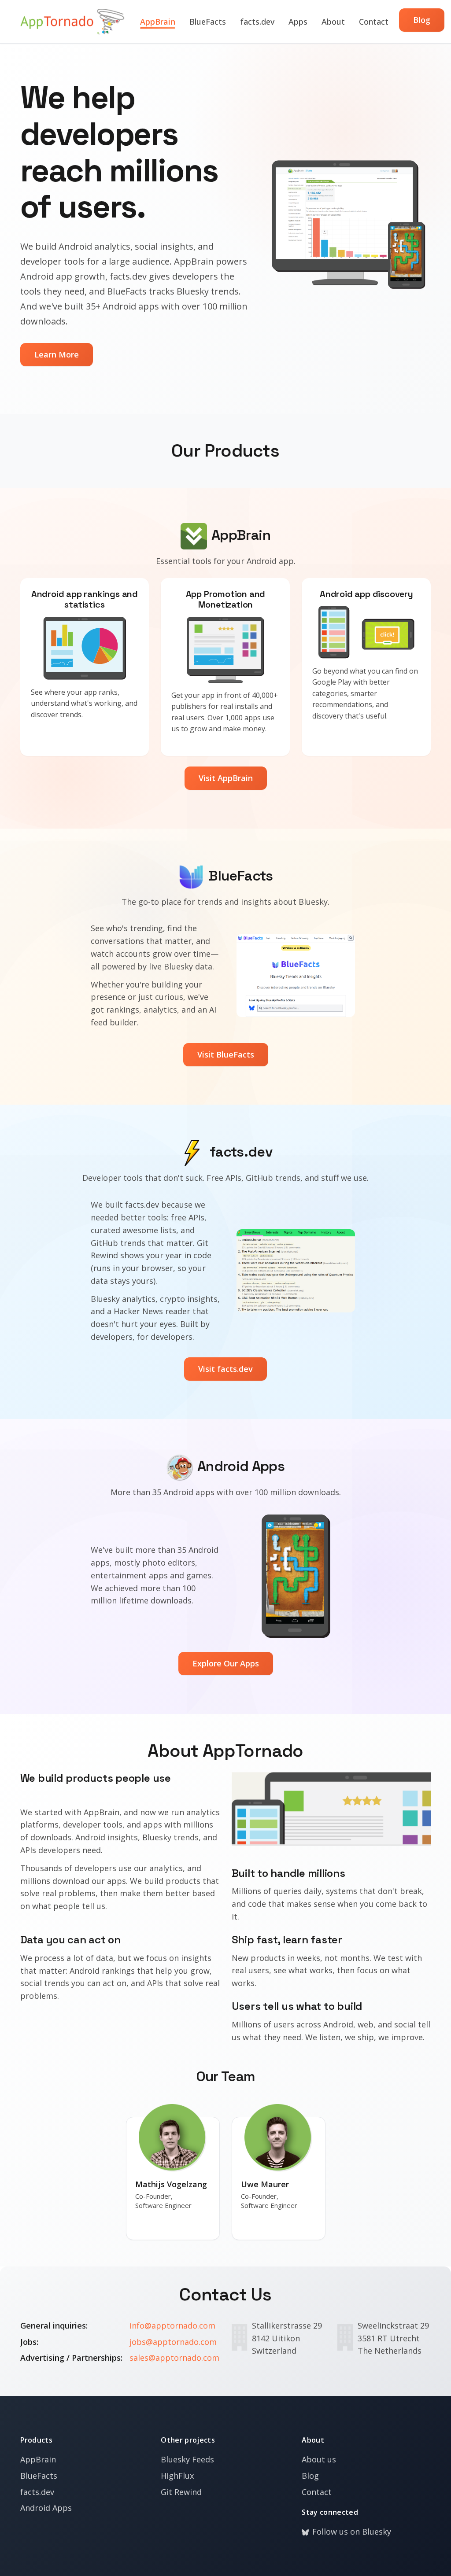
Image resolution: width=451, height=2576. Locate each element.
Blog (422, 20)
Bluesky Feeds (187, 2459)
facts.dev (257, 22)
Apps (298, 22)
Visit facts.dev (225, 1369)
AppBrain (158, 22)
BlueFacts (208, 22)
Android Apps (46, 2508)
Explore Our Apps (226, 1663)
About (333, 22)
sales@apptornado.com (174, 2358)
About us (319, 2459)
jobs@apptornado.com (173, 2342)
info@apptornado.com (172, 2325)
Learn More (57, 354)
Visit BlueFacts (226, 1054)
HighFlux (177, 2476)
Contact (374, 22)
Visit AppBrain (226, 778)
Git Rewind (181, 2492)
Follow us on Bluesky (352, 2532)
